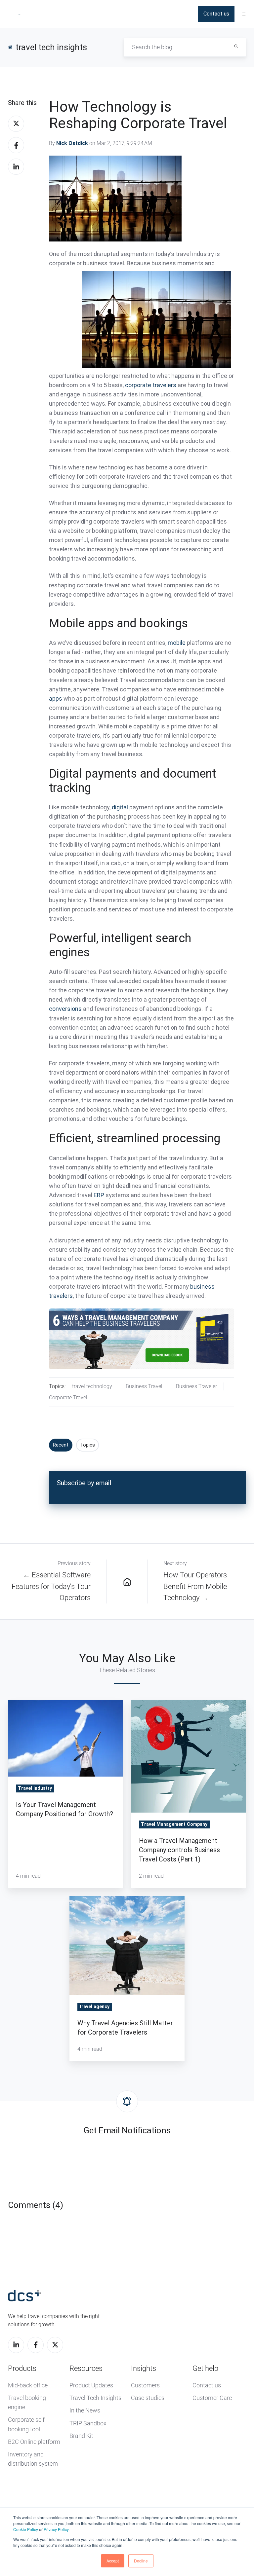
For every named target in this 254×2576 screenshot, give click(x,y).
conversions (65, 1009)
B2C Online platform (34, 2442)
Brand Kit (81, 2436)
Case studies (148, 2398)
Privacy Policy (56, 2529)
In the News (85, 2410)
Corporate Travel (68, 1398)
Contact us (216, 14)
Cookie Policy (26, 2529)
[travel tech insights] (127, 1582)
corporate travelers (151, 385)
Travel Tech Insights (95, 2398)
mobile (177, 643)
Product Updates (91, 2385)
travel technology (92, 1386)
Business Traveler (196, 1386)
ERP (99, 1195)
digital (120, 807)
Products (22, 2368)
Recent (61, 1445)
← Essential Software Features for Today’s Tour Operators (51, 1586)
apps (56, 699)
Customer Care (212, 2398)
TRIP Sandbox (88, 2423)
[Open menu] (244, 14)
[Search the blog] (236, 46)
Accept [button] (113, 2561)
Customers (145, 2385)
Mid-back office (28, 2385)
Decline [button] (141, 2561)
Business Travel (144, 1386)
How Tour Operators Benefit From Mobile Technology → (195, 1586)
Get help (205, 2368)
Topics (87, 1445)
